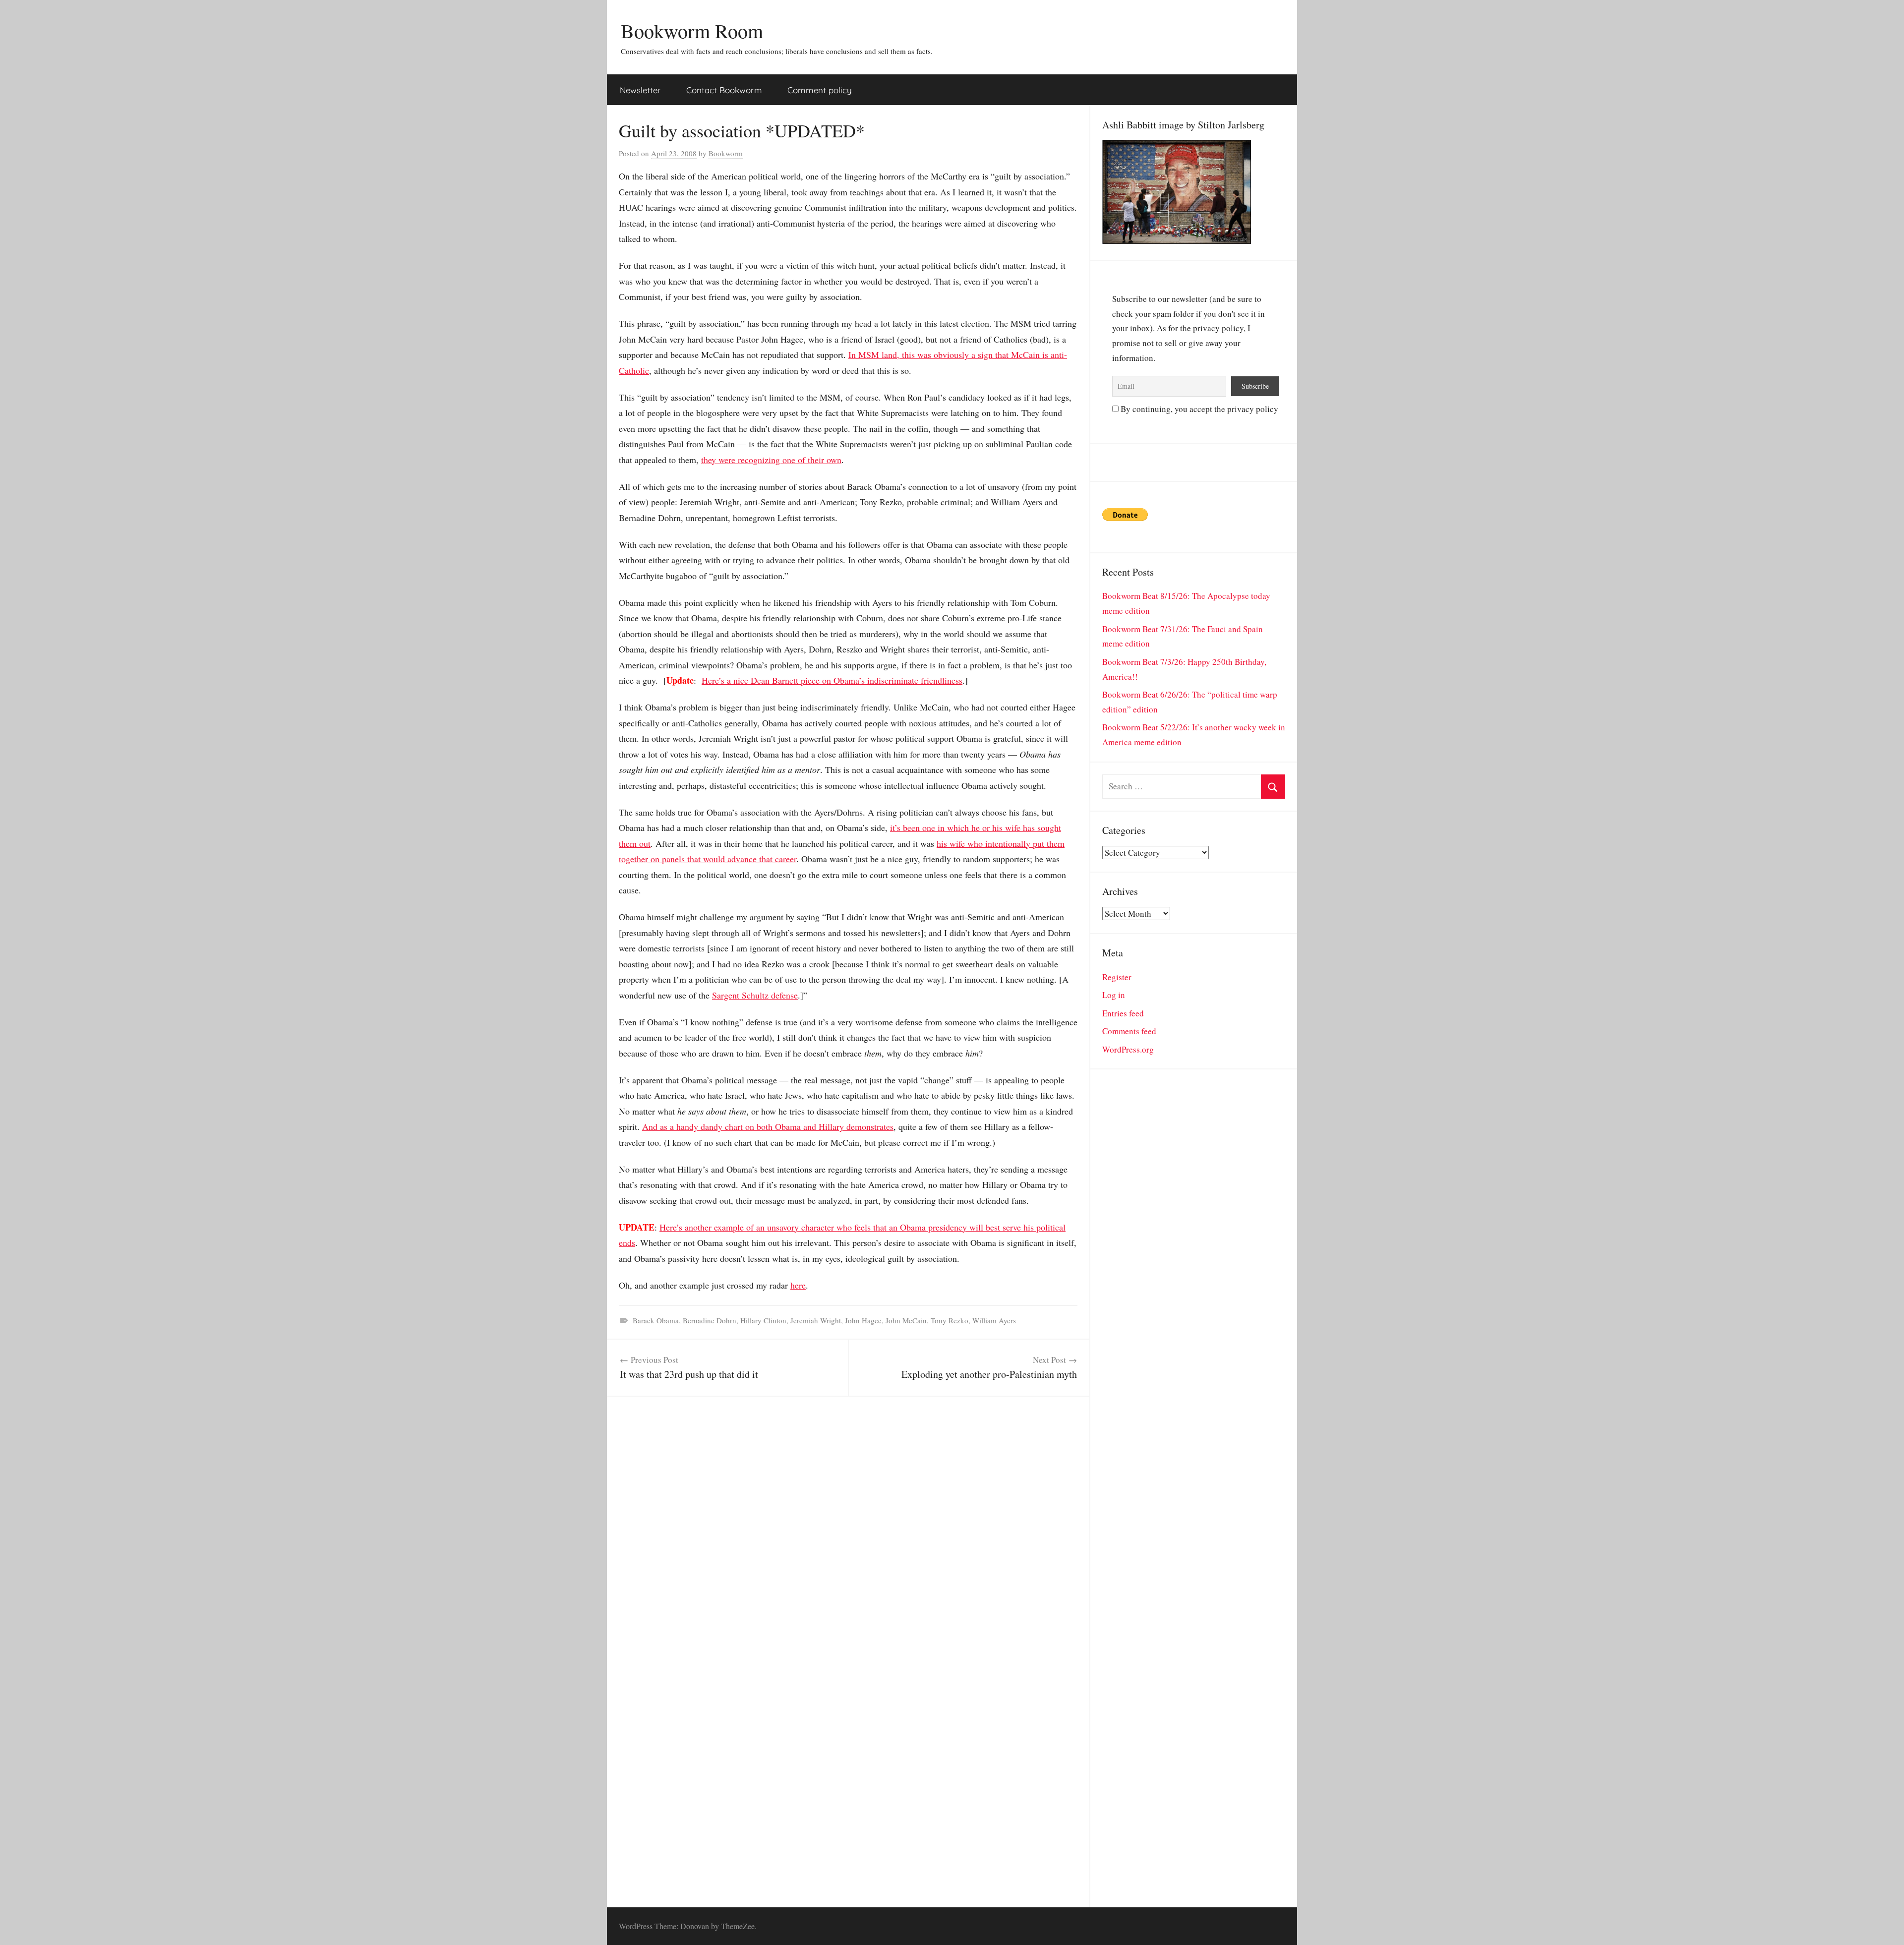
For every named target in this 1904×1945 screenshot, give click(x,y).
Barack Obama (656, 1320)
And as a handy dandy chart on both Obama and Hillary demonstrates (768, 1126)
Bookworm (726, 153)
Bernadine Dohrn (710, 1320)
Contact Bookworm (724, 90)
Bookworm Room (692, 30)
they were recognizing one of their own (771, 460)
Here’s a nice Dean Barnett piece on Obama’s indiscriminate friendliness (832, 680)
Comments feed (1129, 1031)
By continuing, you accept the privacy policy (1198, 409)
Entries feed (1123, 1013)
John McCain (906, 1320)
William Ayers (994, 1320)
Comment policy (820, 90)
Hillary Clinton (763, 1320)
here (798, 1285)
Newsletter (640, 90)
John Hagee (863, 1320)
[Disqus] (848, 1521)
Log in (1114, 995)
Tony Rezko (950, 1320)
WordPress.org (1128, 1049)
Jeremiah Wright (816, 1320)
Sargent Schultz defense (755, 995)
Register (1117, 977)
